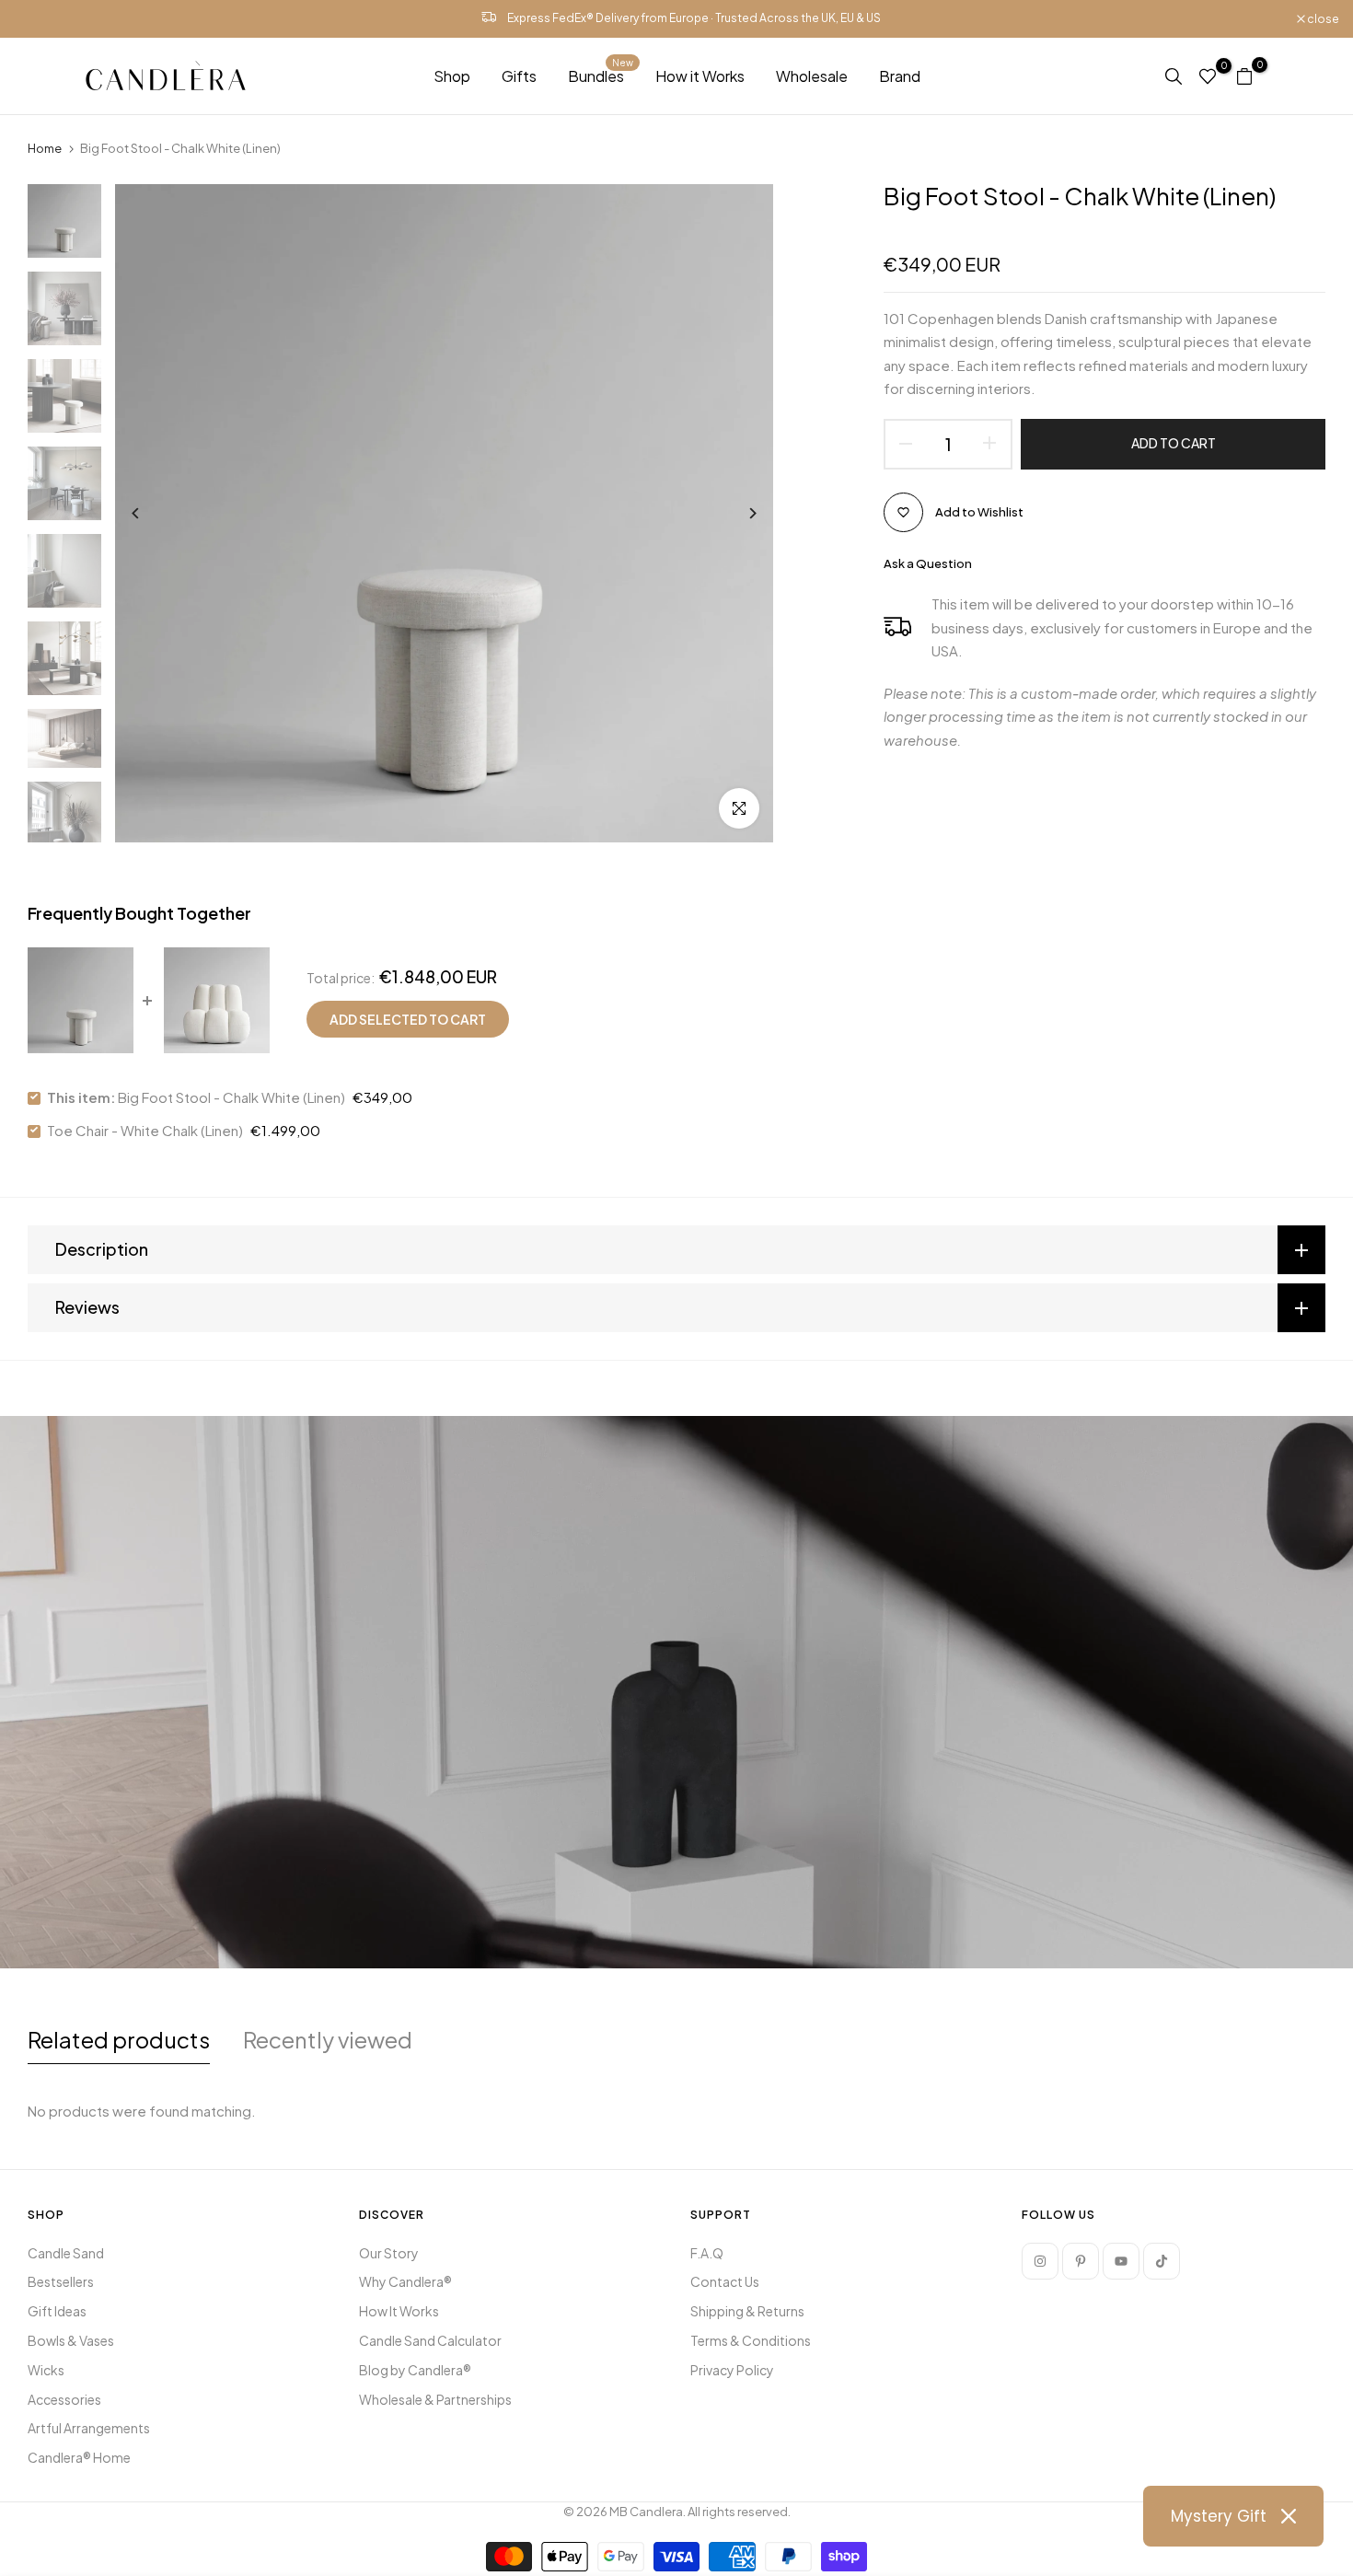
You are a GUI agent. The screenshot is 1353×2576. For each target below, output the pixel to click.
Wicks (46, 2370)
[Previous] (150, 513)
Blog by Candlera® (415, 2370)
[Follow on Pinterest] (1081, 2261)
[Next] (739, 513)
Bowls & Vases (71, 2340)
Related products (119, 2039)
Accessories (64, 2399)
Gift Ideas (57, 2311)
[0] (1208, 76)
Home (45, 148)
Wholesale (812, 76)
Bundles (601, 75)
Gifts (519, 76)
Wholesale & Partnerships (435, 2399)
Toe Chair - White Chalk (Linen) (145, 1130)
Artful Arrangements (89, 2428)
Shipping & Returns (747, 2311)
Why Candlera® (405, 2281)
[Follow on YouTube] (1121, 2261)
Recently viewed (328, 2039)
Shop (452, 76)
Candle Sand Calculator (430, 2340)
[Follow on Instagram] (1040, 2261)
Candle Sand (66, 2253)
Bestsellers (61, 2281)
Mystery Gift (1219, 2516)
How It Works (399, 2311)
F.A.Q (707, 2253)
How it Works (700, 76)
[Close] (1289, 2516)
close (39, 19)
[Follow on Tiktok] (1162, 2261)
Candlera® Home (79, 2457)
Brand (900, 76)
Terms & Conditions (751, 2340)
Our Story (389, 2253)
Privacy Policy (732, 2370)
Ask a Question (928, 563)
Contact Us (725, 2281)
